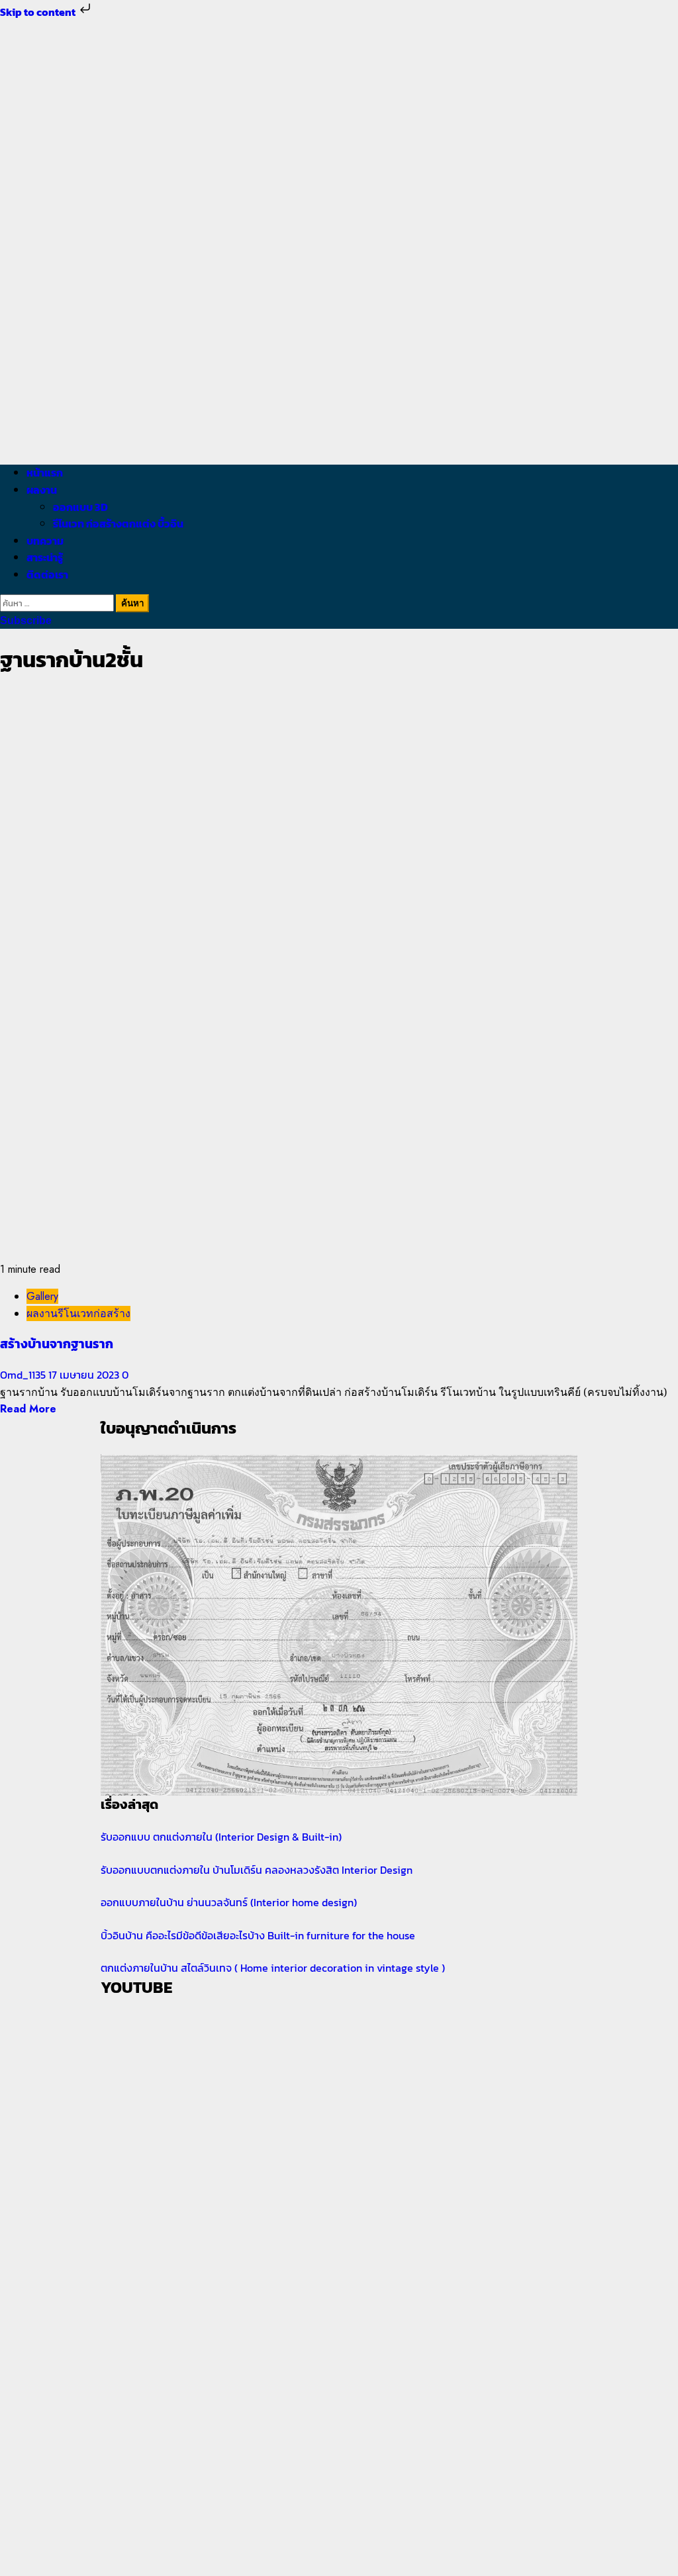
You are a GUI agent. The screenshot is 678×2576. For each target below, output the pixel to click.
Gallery (42, 1296)
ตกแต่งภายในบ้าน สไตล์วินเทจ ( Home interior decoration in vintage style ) (273, 1968)
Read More (28, 1409)
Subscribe (26, 621)
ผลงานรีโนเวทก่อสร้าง (78, 1313)
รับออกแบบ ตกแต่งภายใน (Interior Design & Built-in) (221, 1837)
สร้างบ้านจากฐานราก (57, 1344)
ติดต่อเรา (47, 575)
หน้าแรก (45, 473)
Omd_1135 (24, 1375)
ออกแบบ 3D (80, 507)
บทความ (45, 541)
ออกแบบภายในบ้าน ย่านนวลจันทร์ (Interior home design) (229, 1902)
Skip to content (39, 12)
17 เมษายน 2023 (85, 1375)
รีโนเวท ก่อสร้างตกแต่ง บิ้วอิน (118, 524)
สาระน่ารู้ (45, 557)
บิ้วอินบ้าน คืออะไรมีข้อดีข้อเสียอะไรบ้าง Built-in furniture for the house (258, 1935)
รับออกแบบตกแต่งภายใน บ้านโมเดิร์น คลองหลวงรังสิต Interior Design (257, 1870)
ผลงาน (42, 490)
